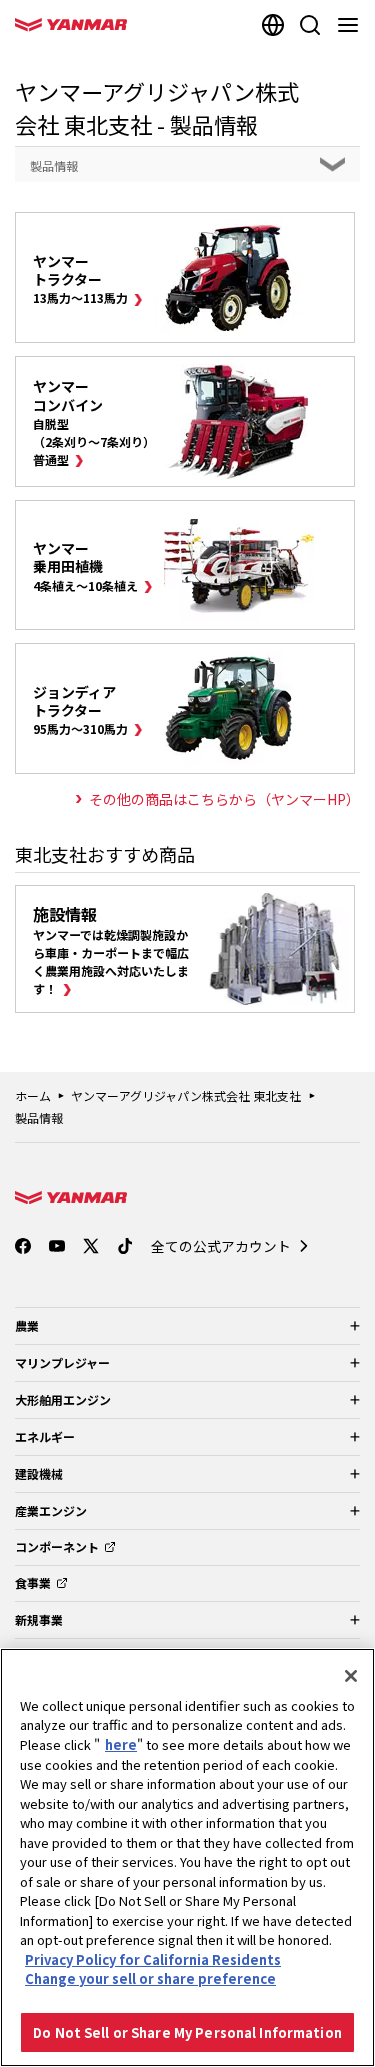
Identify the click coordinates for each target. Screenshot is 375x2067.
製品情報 (39, 1117)
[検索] (310, 25)
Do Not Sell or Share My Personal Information (187, 2032)
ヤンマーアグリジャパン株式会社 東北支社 (186, 1095)
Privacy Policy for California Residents (153, 1959)
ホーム (33, 1095)
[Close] (351, 1676)
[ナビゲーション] (352, 25)
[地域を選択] (273, 25)
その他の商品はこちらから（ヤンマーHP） (224, 799)
